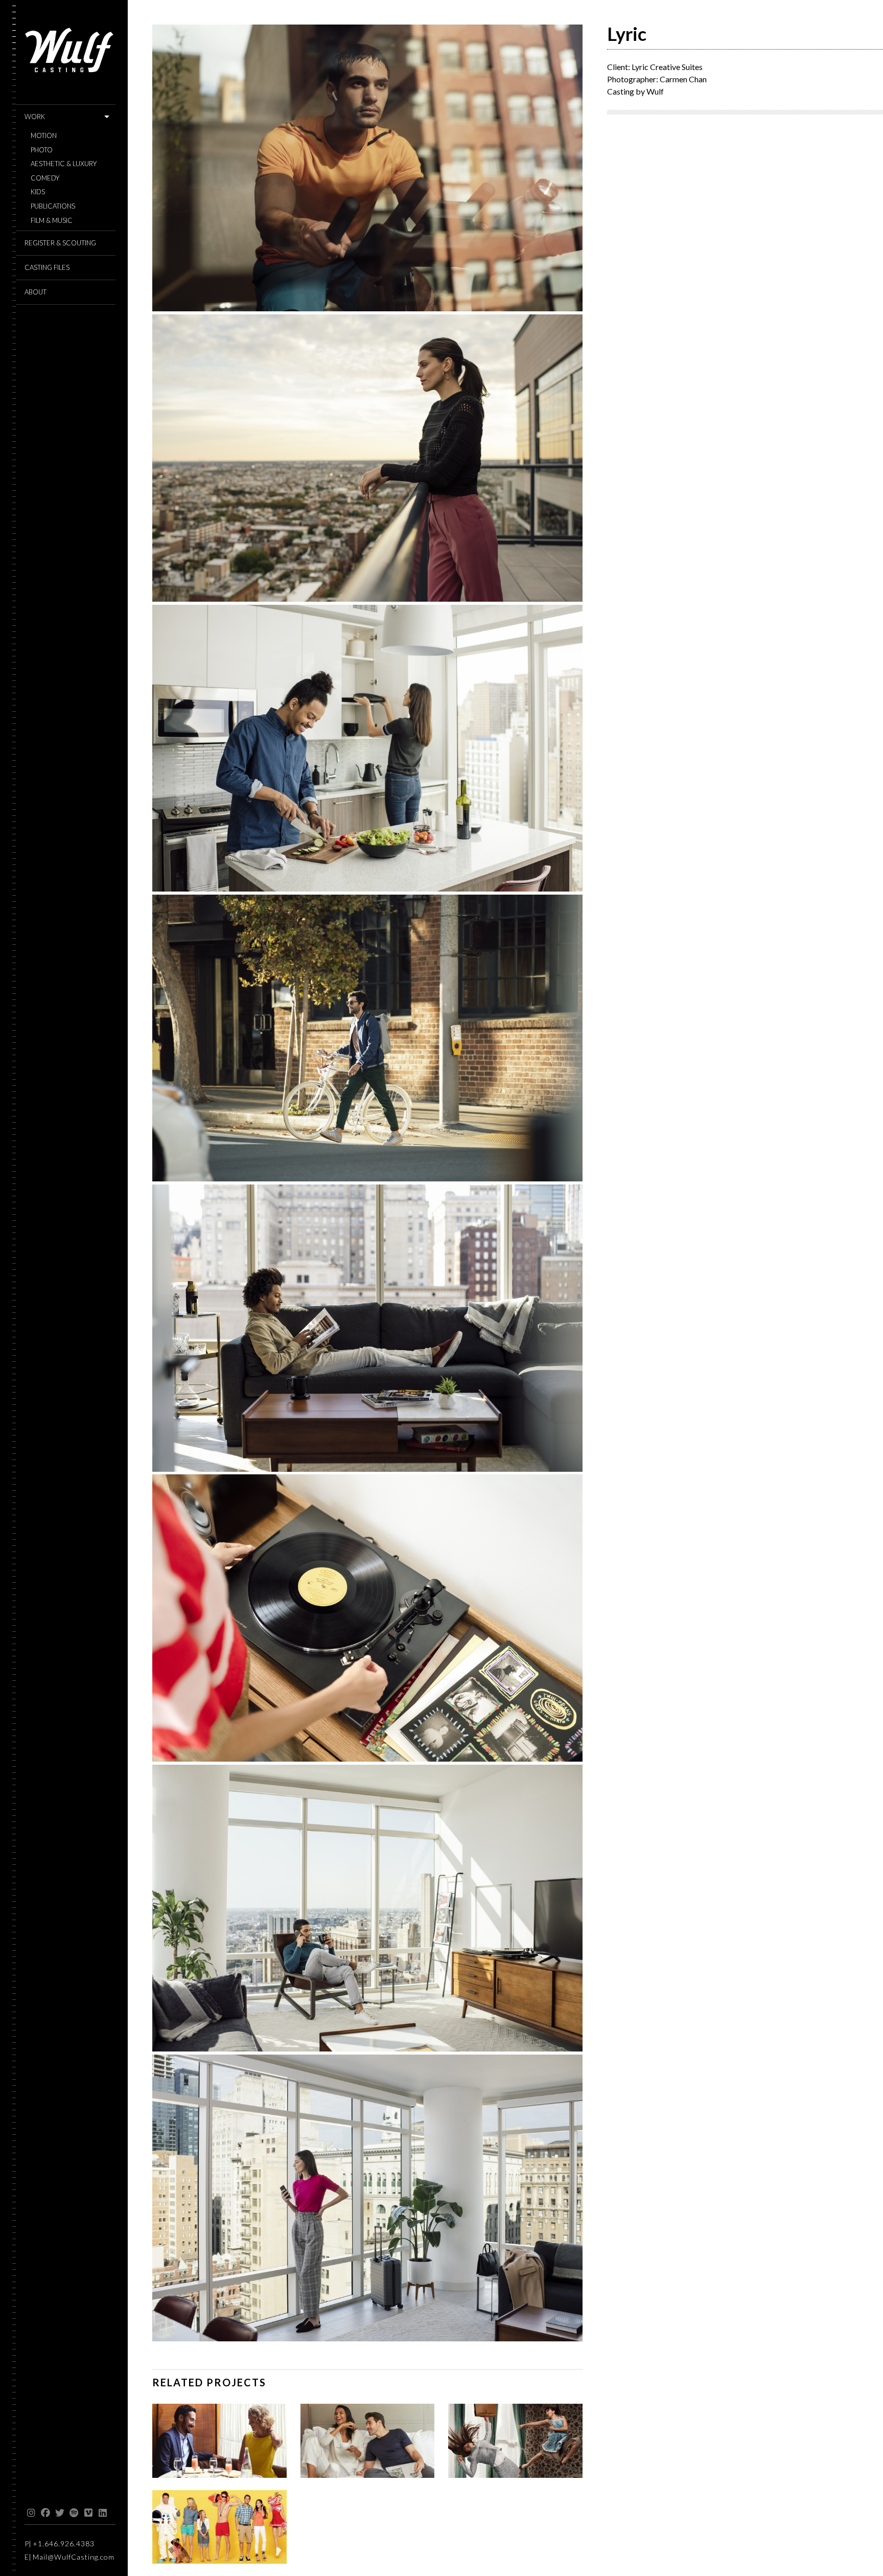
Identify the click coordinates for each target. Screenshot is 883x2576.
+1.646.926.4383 (64, 2544)
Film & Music (52, 221)
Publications (53, 206)
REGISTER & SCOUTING (60, 243)
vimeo (88, 2513)
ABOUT (36, 292)
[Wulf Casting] (70, 52)
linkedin (102, 2513)
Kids (38, 192)
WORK (35, 117)
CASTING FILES (47, 267)
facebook (45, 2513)
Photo (42, 150)
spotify (74, 2513)
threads (117, 2513)
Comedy (45, 178)
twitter (60, 2513)
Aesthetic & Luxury (64, 164)
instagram (31, 2513)
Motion (44, 136)
